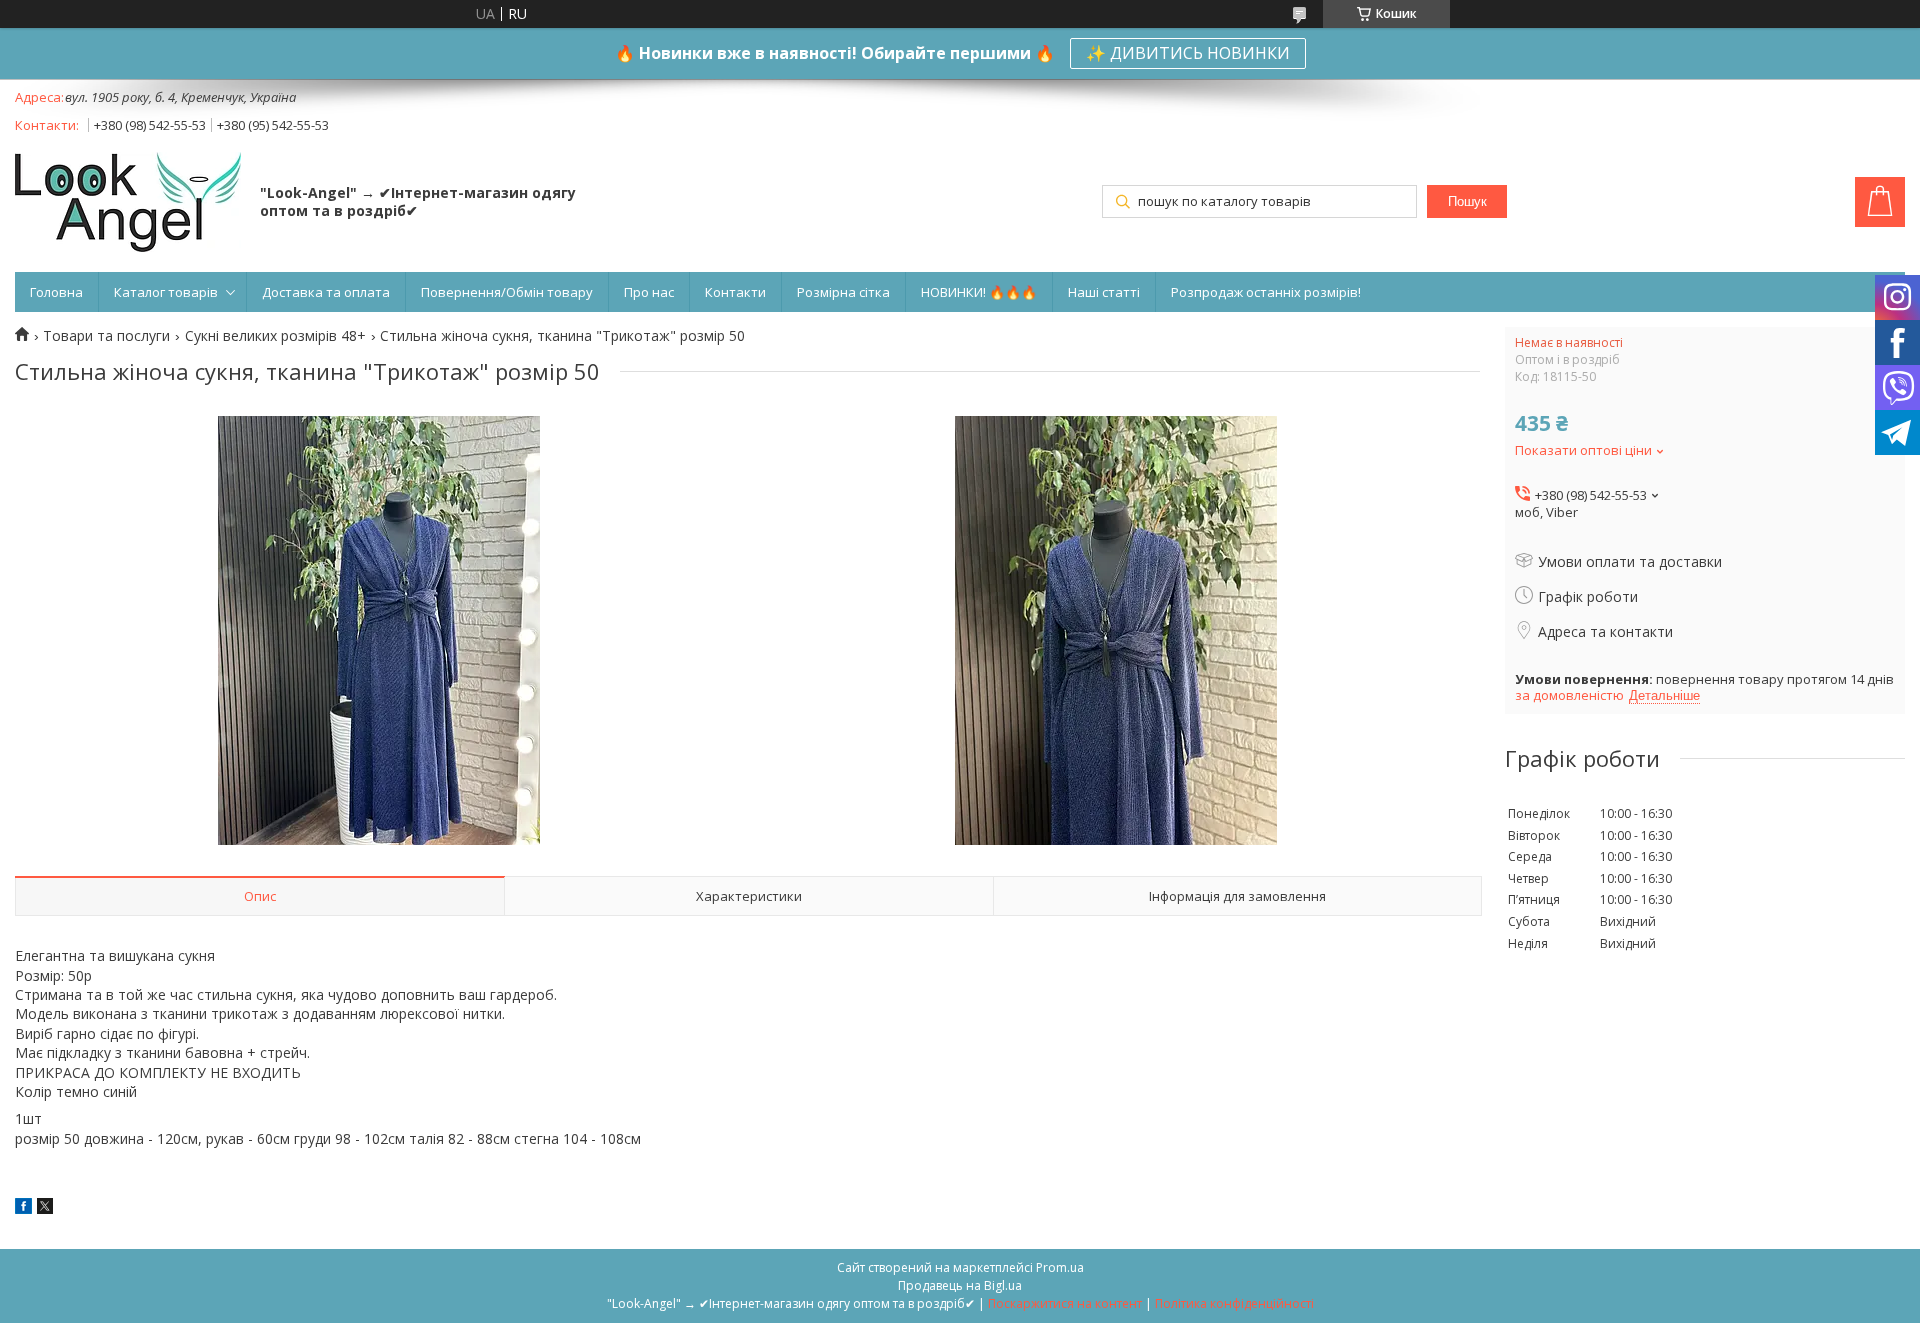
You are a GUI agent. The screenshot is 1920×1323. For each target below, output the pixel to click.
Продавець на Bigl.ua (960, 1285)
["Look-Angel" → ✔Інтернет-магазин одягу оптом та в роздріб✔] (128, 204)
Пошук (1467, 201)
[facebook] (23, 1208)
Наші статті (1104, 292)
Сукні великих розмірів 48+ (275, 336)
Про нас (649, 292)
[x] (45, 1208)
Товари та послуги (106, 336)
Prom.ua (1060, 1267)
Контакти (735, 292)
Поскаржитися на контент (1065, 1303)
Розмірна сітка (843, 292)
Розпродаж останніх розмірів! (1266, 292)
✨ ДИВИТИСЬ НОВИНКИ (1188, 53)
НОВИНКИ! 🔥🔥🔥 (979, 292)
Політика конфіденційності (1234, 1303)
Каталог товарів (166, 292)
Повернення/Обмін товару (507, 292)
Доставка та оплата (326, 292)
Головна (56, 292)
